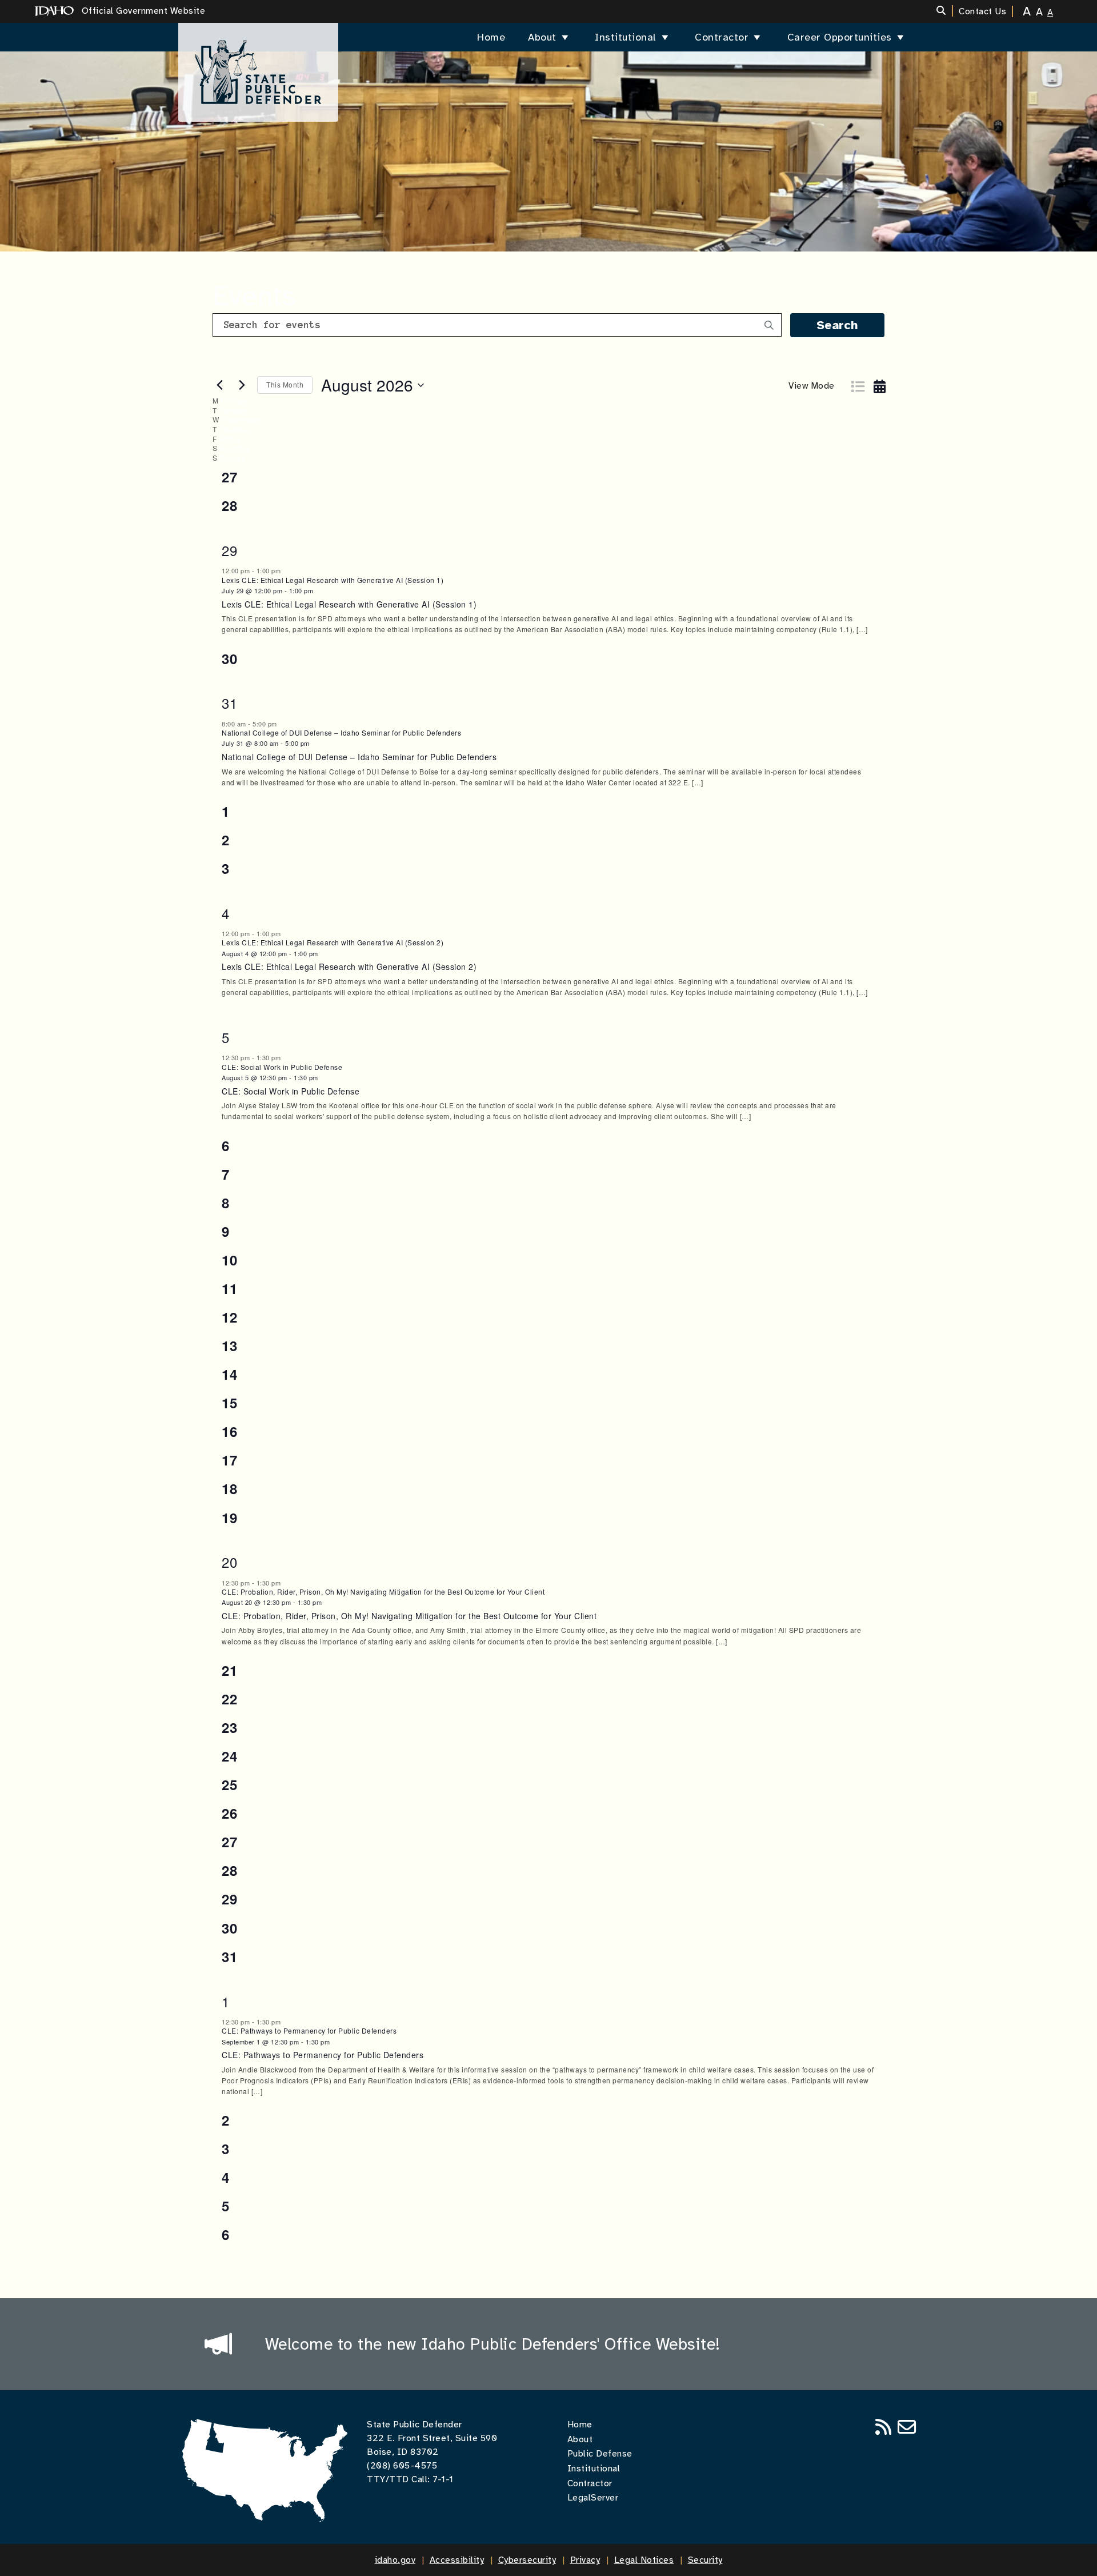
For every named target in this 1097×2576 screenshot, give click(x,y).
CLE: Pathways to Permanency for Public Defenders (309, 2030)
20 (229, 1562)
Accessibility (457, 2560)
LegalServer (593, 2498)
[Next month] (242, 385)
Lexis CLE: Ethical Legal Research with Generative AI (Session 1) (333, 580)
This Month (285, 384)
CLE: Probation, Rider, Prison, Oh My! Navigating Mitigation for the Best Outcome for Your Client (383, 1591)
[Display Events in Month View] (882, 381)
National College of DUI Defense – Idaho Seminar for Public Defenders (341, 732)
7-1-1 (443, 2479)
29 (229, 550)
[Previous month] (219, 385)
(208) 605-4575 (402, 2466)
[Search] (945, 11)
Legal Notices (644, 2560)
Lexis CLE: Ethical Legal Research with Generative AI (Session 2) (333, 942)
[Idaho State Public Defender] (258, 67)
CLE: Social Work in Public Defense (282, 1067)
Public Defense (600, 2454)
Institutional (626, 37)
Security (705, 2560)
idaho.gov (395, 2560)
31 (229, 703)
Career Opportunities (840, 37)
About (542, 37)
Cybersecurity (527, 2560)
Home (491, 37)
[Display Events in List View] (859, 381)
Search (837, 325)
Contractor (722, 37)
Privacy (585, 2560)
